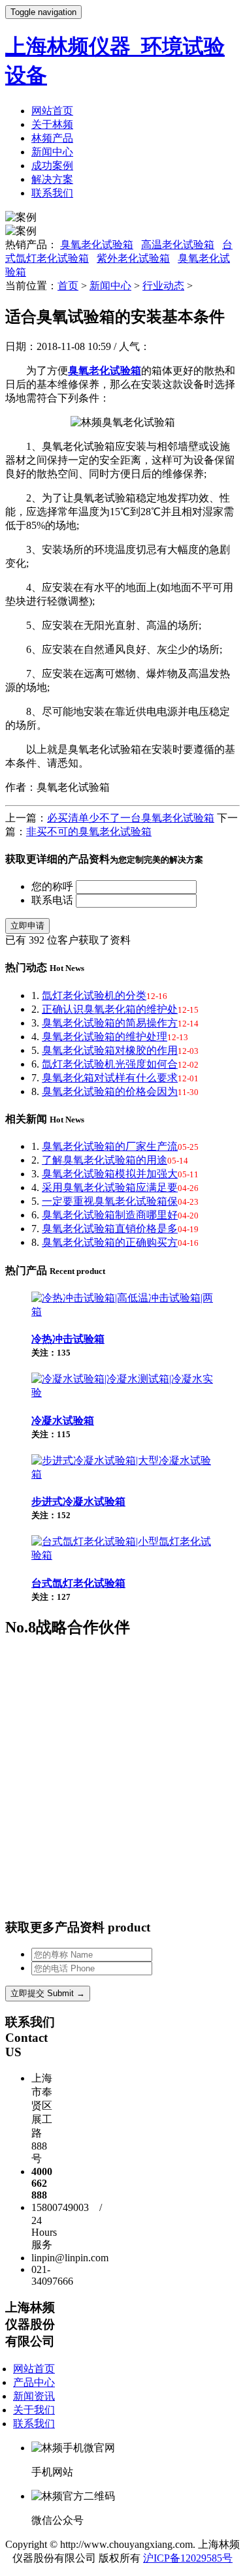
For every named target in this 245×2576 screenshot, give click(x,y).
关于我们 (34, 2410)
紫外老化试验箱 (133, 258)
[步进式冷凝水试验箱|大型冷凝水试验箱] (122, 1474)
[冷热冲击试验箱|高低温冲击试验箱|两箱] (122, 1312)
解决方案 (52, 179)
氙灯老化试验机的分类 (94, 995)
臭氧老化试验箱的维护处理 (105, 1037)
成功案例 (52, 166)
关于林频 (52, 124)
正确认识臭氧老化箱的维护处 (110, 1009)
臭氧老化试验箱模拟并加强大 (110, 1174)
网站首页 (52, 111)
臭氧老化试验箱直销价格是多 (110, 1229)
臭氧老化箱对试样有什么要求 (110, 1078)
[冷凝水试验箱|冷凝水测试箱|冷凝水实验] (122, 1392)
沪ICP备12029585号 (188, 2558)
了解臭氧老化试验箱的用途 (105, 1160)
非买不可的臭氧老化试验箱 (89, 832)
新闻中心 (52, 152)
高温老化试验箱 (178, 245)
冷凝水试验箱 (63, 1421)
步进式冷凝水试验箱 (78, 1502)
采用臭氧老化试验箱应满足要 (110, 1187)
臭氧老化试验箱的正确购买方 (110, 1242)
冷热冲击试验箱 (68, 1339)
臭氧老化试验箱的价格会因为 (110, 1091)
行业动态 (163, 286)
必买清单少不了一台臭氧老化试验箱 (131, 818)
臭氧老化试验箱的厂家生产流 (110, 1146)
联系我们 (52, 193)
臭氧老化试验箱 (97, 245)
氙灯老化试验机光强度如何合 (110, 1064)
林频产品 (52, 138)
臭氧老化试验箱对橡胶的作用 (110, 1050)
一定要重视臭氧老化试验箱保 (110, 1201)
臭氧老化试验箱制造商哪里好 (110, 1215)
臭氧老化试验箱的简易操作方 (110, 1023)
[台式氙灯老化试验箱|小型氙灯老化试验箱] (122, 1555)
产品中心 (34, 2382)
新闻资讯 (34, 2396)
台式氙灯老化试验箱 (78, 1583)
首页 (68, 286)
